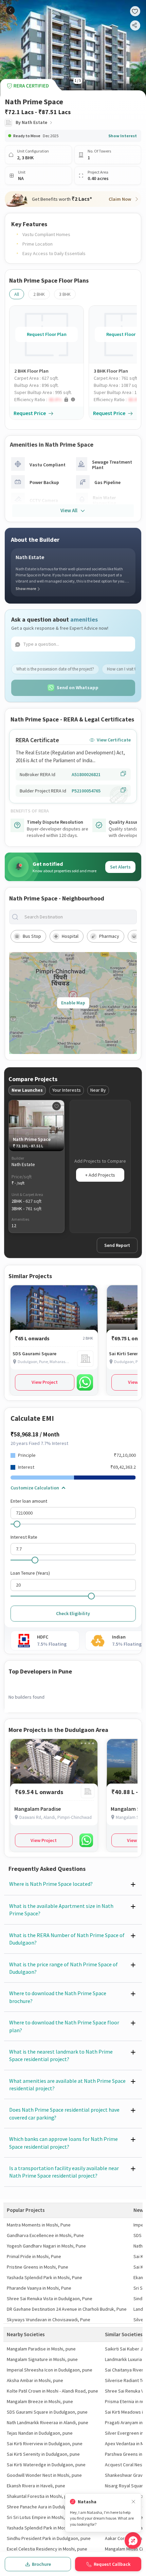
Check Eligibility (73, 1613)
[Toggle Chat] (133, 2541)
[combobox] (78, 917)
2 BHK (39, 294)
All (17, 294)
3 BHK (65, 294)
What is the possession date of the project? (55, 669)
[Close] (133, 2502)
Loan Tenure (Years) (30, 1573)
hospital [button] (70, 936)
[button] (49, 400)
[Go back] (10, 10)
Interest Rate (24, 1537)
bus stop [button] (32, 936)
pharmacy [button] (109, 936)
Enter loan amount (29, 1501)
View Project (45, 1382)
